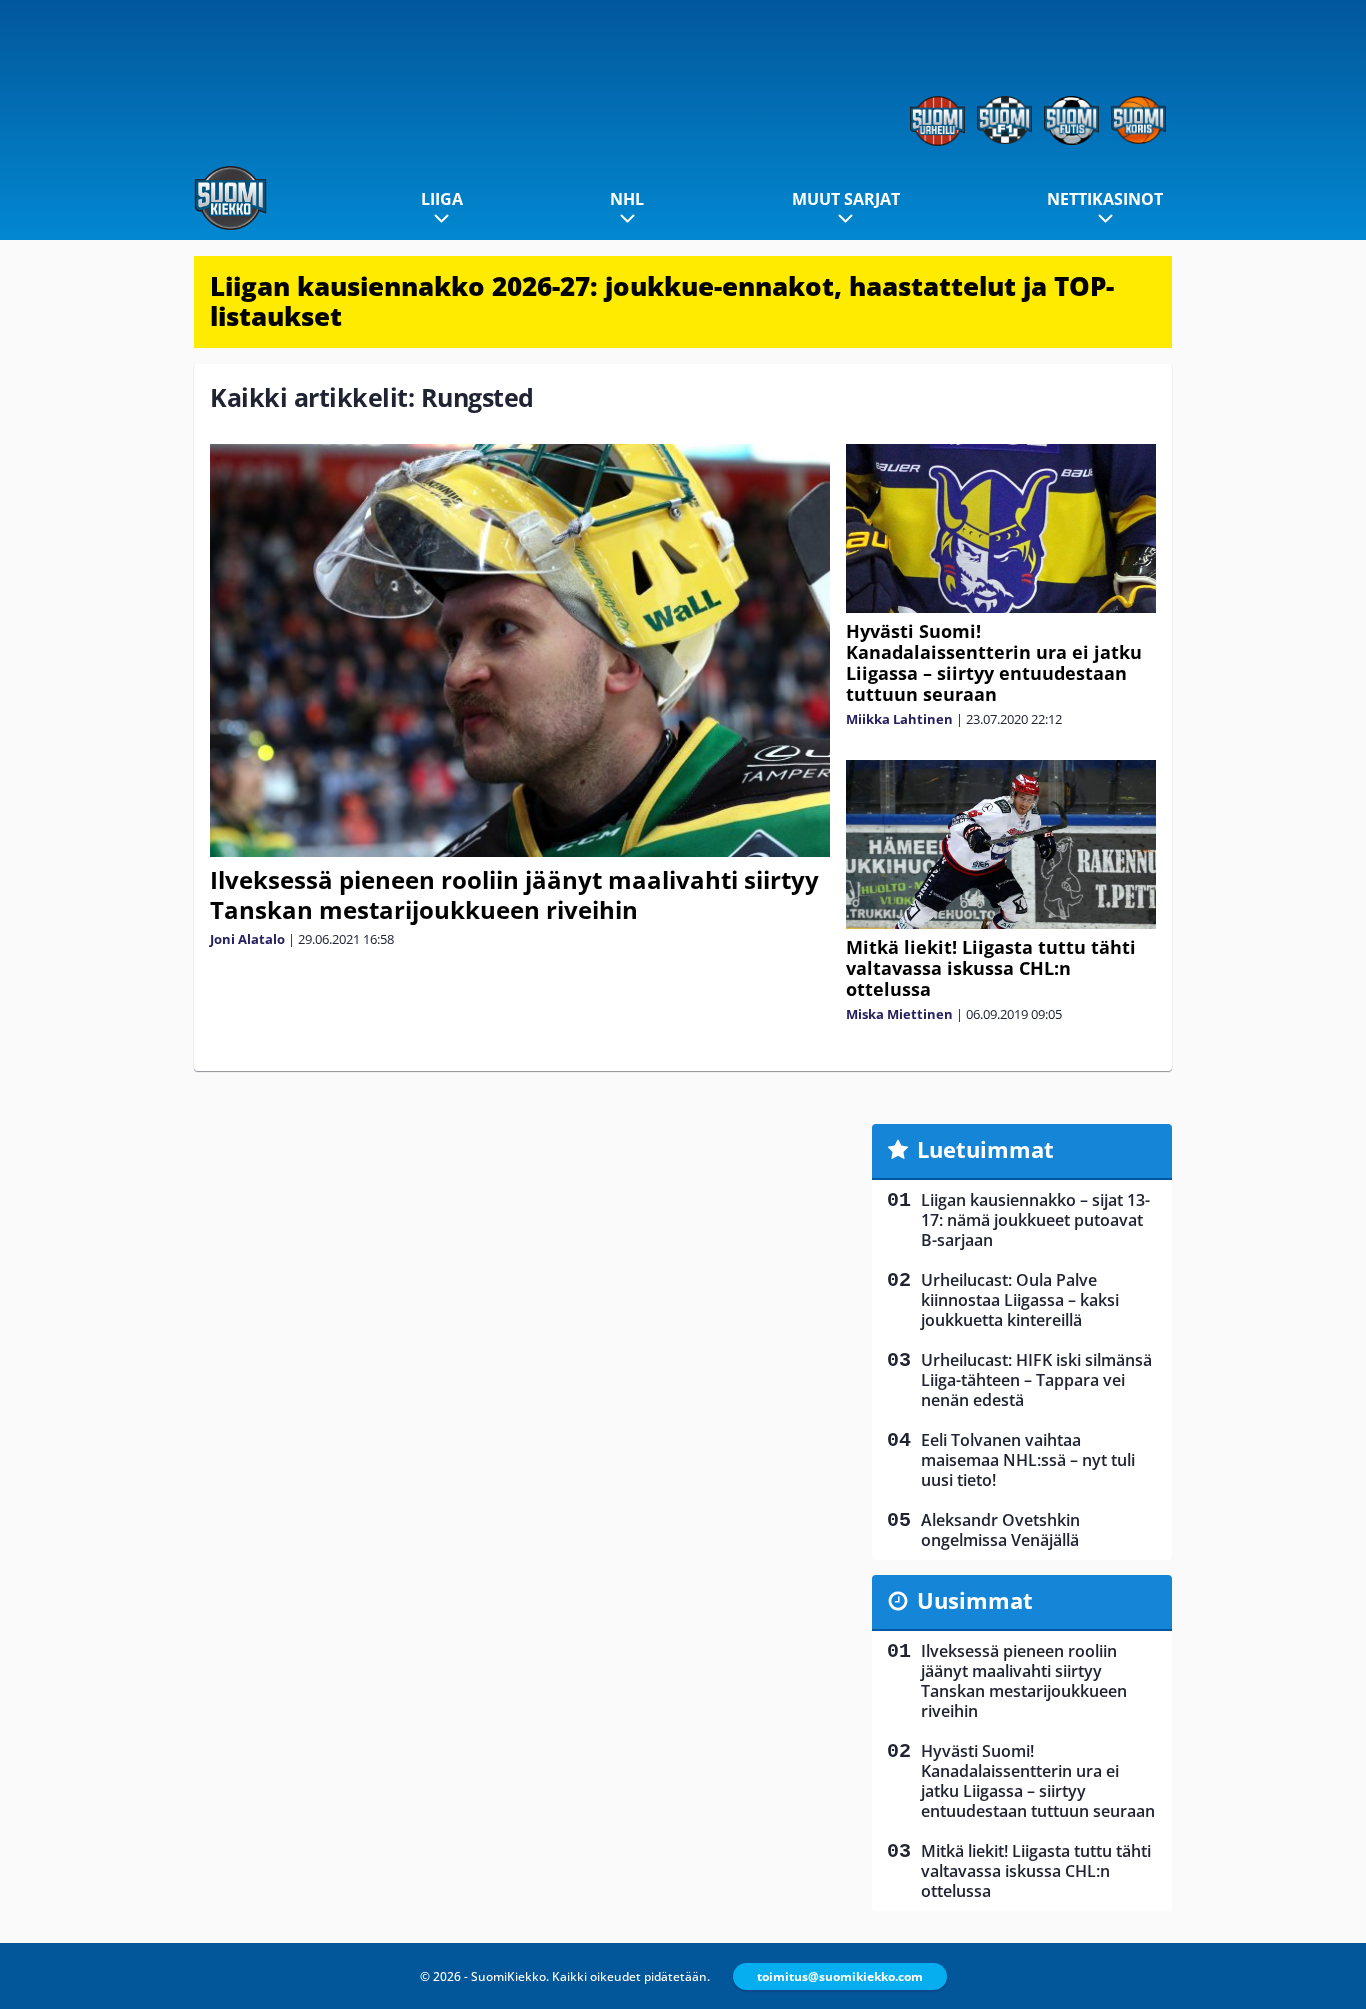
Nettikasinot (1105, 199)
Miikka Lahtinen (899, 719)
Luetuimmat (985, 1149)
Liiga (442, 199)
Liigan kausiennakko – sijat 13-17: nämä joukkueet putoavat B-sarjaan (1035, 1220)
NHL (627, 199)
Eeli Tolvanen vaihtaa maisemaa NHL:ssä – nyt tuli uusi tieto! (1028, 1460)
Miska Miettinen (899, 1014)
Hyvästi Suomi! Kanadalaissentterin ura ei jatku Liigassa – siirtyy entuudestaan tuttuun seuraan (994, 662)
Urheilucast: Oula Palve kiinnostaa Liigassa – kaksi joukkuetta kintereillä (1020, 1300)
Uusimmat (975, 1600)
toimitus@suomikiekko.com (840, 1976)
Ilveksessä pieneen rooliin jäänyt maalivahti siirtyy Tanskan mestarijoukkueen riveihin (514, 894)
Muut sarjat (846, 199)
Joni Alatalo (247, 939)
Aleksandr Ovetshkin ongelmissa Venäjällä (1000, 1530)
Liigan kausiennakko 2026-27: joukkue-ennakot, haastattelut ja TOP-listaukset (662, 301)
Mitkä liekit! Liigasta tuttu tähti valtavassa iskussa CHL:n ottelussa (991, 968)
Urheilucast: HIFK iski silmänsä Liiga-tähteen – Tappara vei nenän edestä (1036, 1380)
